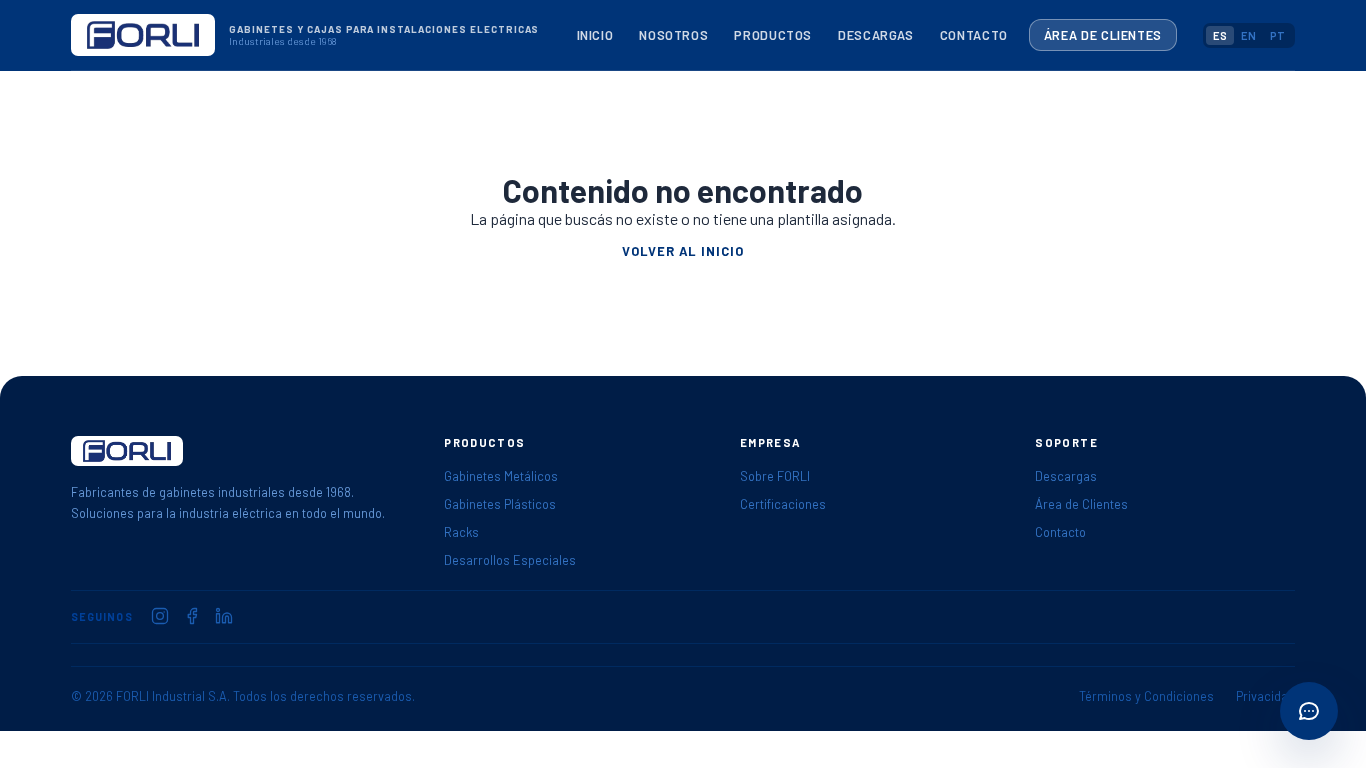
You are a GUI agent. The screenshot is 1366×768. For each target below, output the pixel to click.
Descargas (876, 35)
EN (1248, 35)
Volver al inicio (682, 251)
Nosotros (673, 35)
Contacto (974, 35)
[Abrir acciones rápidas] (1309, 711)
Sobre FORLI (775, 476)
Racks (461, 532)
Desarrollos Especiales (510, 560)
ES (1220, 35)
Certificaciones (783, 504)
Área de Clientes (1103, 35)
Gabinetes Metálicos (501, 476)
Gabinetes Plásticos (500, 504)
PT (1277, 35)
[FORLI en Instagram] (160, 616)
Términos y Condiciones (1146, 696)
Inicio (595, 35)
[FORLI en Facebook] (192, 616)
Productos (773, 35)
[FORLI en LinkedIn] (224, 616)
